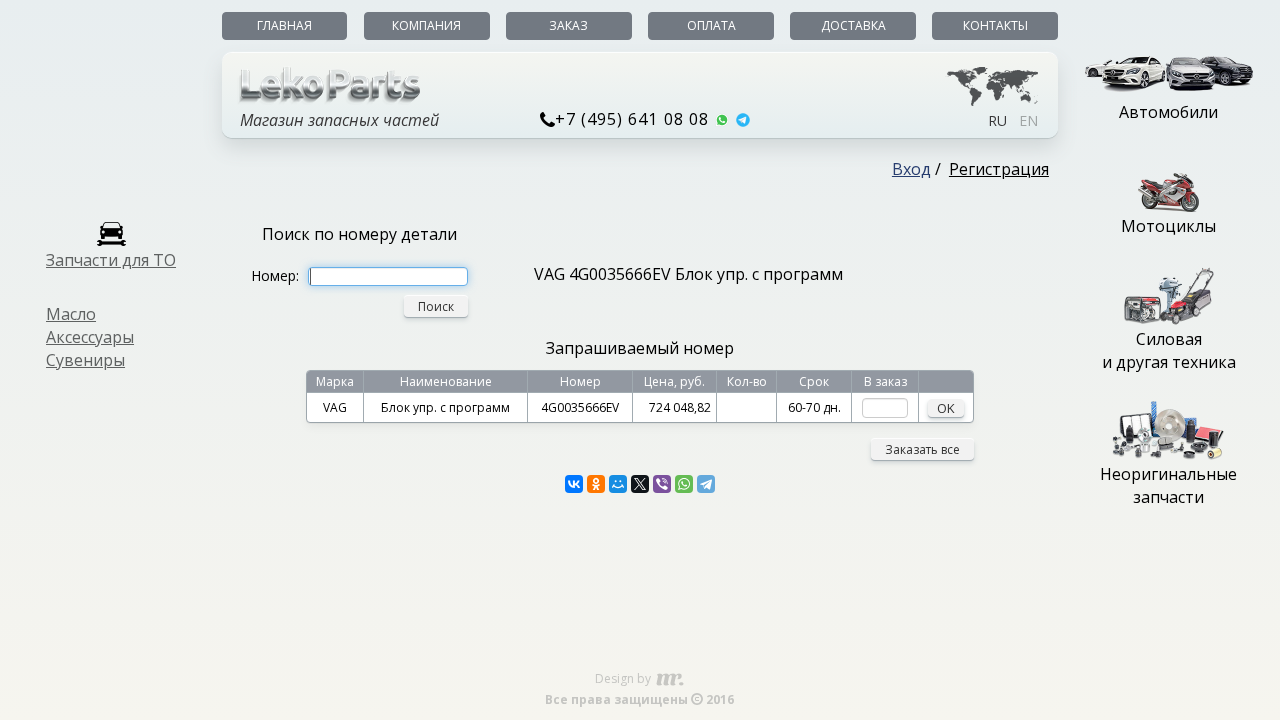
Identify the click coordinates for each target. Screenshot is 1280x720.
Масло (71, 314)
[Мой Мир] (618, 484)
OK (946, 408)
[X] (640, 484)
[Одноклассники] (596, 484)
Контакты (995, 25)
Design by (624, 678)
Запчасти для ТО (111, 260)
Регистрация (999, 169)
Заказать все (922, 449)
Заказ (568, 25)
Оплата (711, 25)
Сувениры (85, 360)
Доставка (853, 25)
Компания (426, 25)
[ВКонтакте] (574, 484)
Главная (284, 25)
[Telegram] (706, 484)
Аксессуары (90, 337)
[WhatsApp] (684, 484)
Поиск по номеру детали (359, 234)
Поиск (436, 306)
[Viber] (662, 484)
